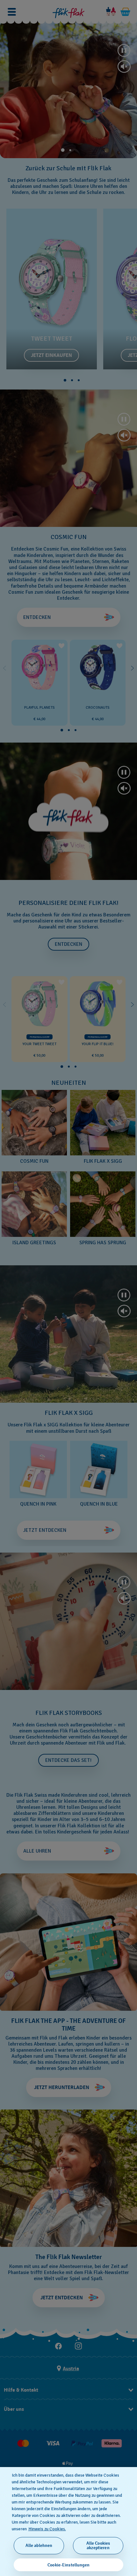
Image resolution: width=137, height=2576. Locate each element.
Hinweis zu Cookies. (47, 2529)
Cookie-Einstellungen (68, 2565)
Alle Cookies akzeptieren (98, 2545)
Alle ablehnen (39, 2545)
